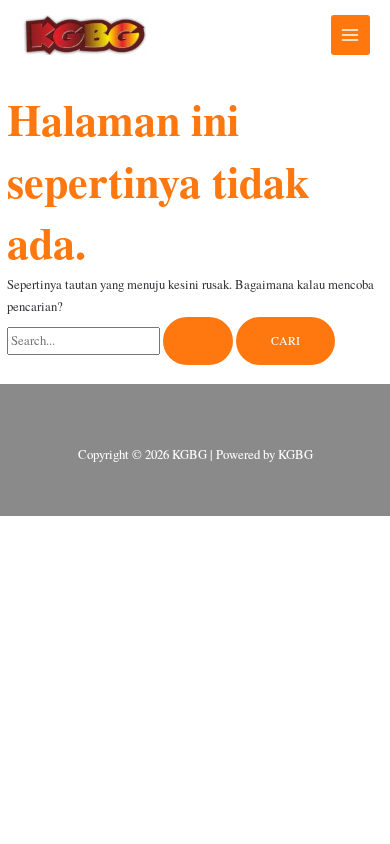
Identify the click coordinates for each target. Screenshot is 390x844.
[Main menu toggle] (350, 34)
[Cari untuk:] (121, 340)
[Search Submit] (198, 341)
